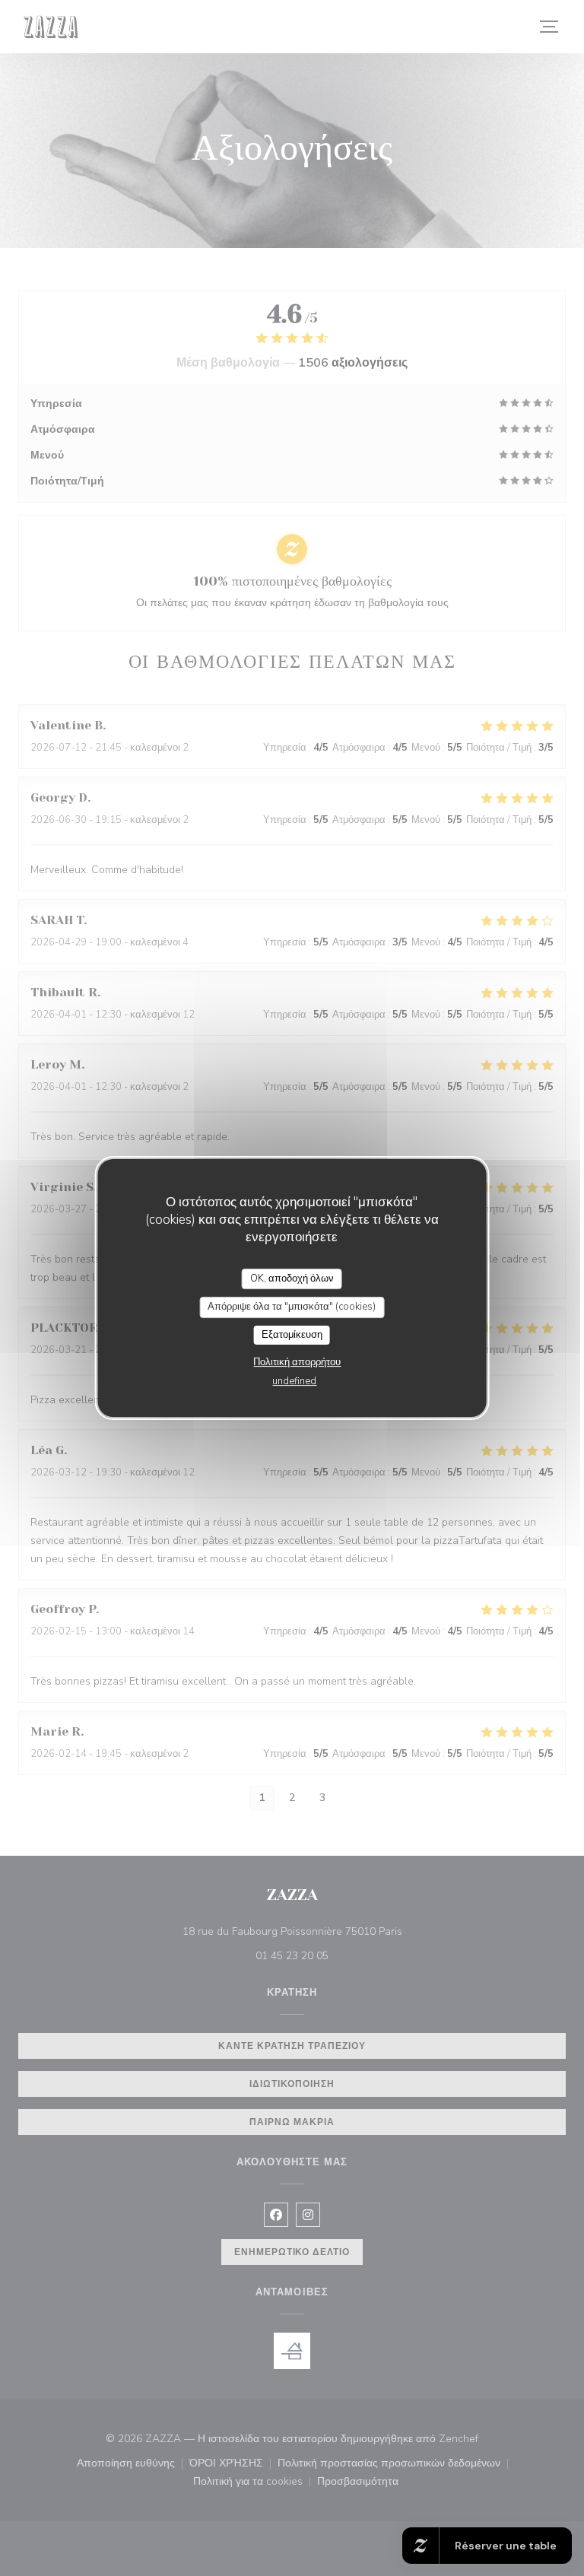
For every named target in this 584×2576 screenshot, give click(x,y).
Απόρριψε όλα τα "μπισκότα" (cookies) (292, 1307)
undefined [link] (294, 1381)
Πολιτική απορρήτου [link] (297, 1362)
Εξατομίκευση (292, 1335)
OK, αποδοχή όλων (292, 1278)
